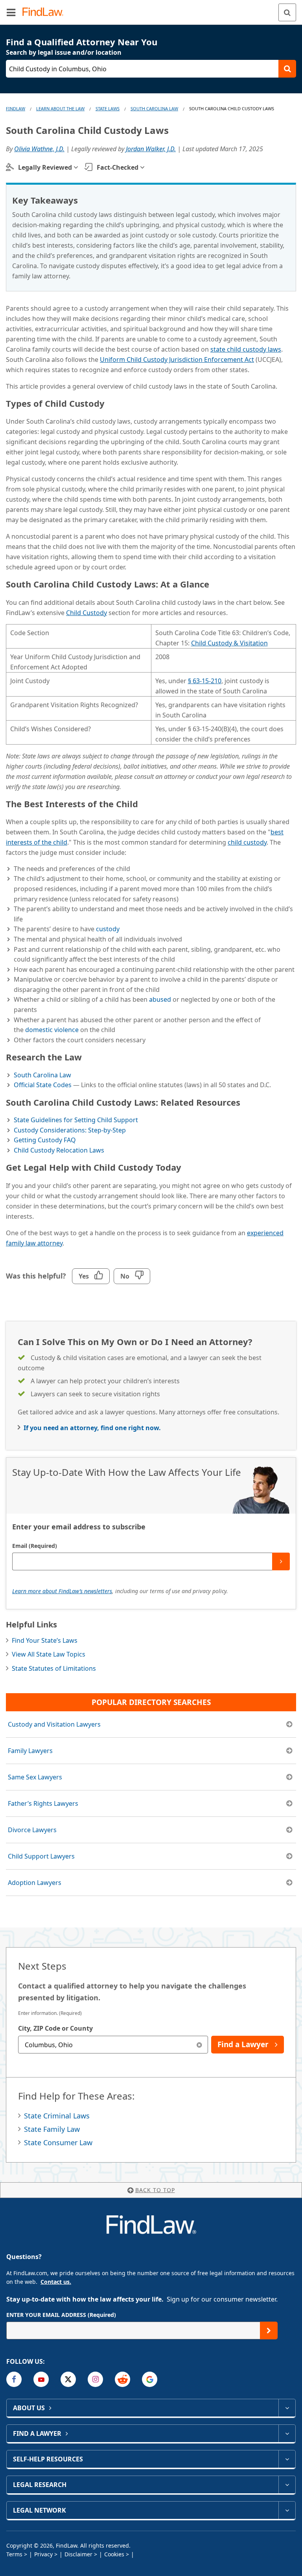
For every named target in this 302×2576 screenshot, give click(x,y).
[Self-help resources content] (287, 2459)
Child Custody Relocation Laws (59, 1150)
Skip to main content (151, 9)
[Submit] (281, 1561)
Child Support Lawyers (41, 1856)
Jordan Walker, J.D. (151, 149)
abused (160, 999)
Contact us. (56, 2282)
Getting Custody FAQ (45, 1140)
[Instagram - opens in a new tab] (95, 2379)
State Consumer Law (58, 2142)
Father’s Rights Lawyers (43, 1803)
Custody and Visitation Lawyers (54, 1724)
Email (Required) (35, 1546)
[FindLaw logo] (45, 12)
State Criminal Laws (57, 2116)
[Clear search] (199, 2045)
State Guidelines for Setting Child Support (76, 1120)
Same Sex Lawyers (35, 1777)
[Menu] (11, 12)
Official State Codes (43, 1085)
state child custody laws (246, 349)
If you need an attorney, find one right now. (92, 1428)
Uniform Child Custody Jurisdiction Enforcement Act (177, 360)
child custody (247, 842)
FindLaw (16, 108)
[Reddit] (122, 2379)
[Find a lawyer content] (287, 2433)
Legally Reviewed (45, 167)
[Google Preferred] (150, 2379)
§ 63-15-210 (205, 681)
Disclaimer (78, 2554)
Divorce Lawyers (32, 1830)
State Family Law (52, 2129)
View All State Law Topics (49, 1654)
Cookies (114, 2554)
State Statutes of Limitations (54, 1668)
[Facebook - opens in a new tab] (14, 2379)
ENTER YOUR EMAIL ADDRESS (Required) (61, 2315)
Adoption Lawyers (35, 1883)
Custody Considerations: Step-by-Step (70, 1130)
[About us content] (287, 2408)
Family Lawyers (30, 1751)
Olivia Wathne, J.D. (39, 149)
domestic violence (52, 1030)
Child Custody (87, 613)
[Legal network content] (287, 2510)
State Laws (108, 108)
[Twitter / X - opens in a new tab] (68, 2379)
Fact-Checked (118, 167)
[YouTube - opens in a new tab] (41, 2379)
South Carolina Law (154, 108)
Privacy (43, 2554)
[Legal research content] (287, 2485)
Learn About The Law (60, 108)
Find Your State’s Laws (45, 1640)
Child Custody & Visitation (229, 643)
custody (108, 929)
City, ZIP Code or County (55, 2028)
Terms (14, 2554)
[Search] (287, 12)
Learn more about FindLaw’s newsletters (62, 1591)
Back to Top (155, 2190)
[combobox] (113, 2045)
